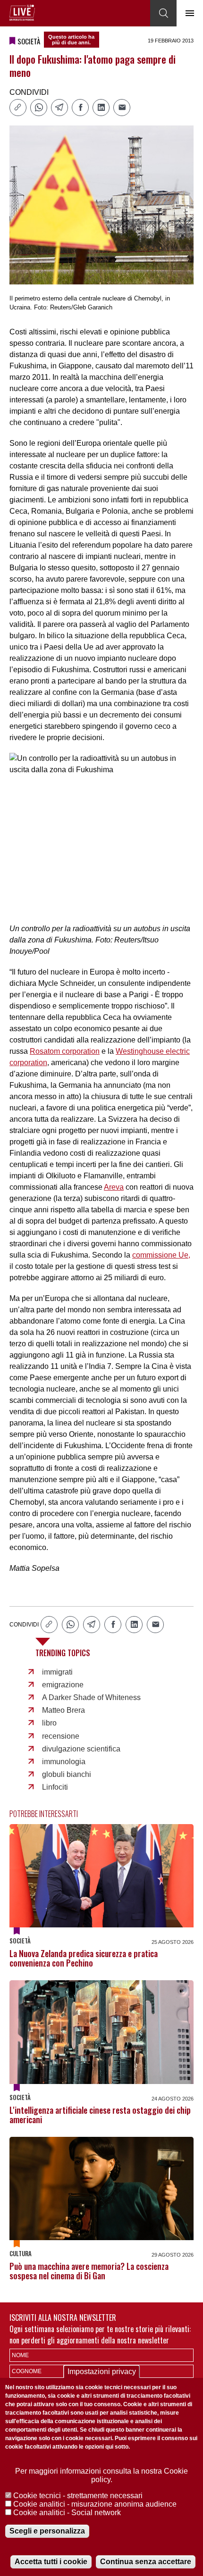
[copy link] (18, 108)
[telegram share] (59, 108)
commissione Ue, (161, 1255)
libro (49, 1723)
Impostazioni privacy (102, 2372)
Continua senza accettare (146, 2562)
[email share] (122, 108)
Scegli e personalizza (47, 2531)
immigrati (57, 1672)
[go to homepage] (22, 13)
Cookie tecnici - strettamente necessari (78, 2496)
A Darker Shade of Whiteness (91, 1697)
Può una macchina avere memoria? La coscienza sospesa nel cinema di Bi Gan (89, 2271)
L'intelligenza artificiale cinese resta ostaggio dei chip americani (100, 2115)
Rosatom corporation (65, 1051)
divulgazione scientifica (81, 1749)
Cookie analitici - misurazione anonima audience (95, 2504)
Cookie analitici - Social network (67, 2513)
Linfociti (55, 1787)
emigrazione (63, 1685)
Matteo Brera (63, 1710)
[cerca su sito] (163, 13)
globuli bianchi (67, 1774)
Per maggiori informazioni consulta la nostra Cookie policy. (101, 2475)
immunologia (64, 1762)
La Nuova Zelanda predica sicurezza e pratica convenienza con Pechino (84, 1958)
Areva (114, 1187)
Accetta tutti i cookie (51, 2562)
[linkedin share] (101, 108)
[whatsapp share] (39, 108)
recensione (61, 1736)
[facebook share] (80, 108)
